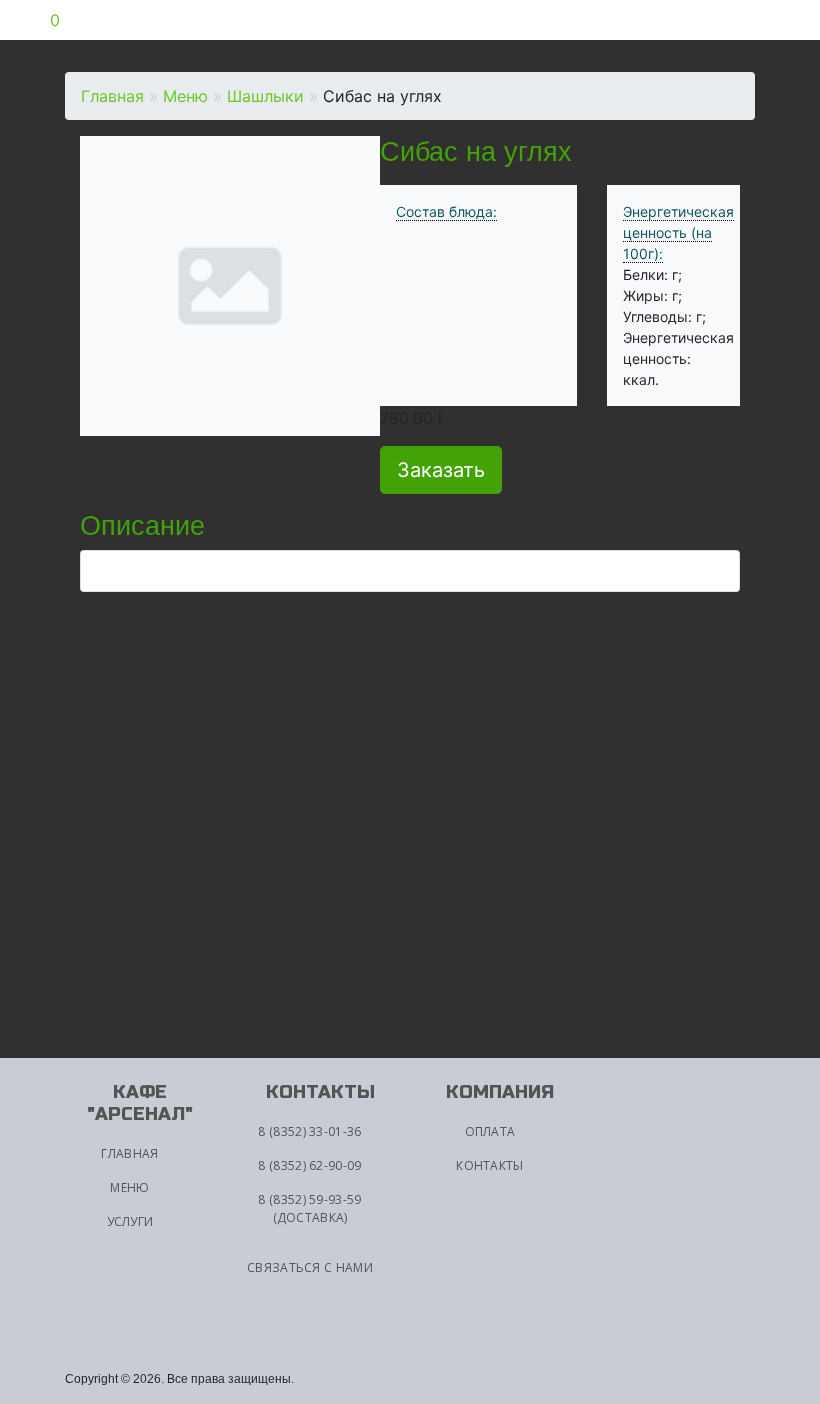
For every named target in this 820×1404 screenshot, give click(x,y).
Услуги (130, 1221)
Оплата (490, 1131)
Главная (112, 96)
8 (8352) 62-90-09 (309, 1165)
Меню (185, 96)
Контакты (489, 1165)
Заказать (441, 470)
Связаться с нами (310, 1267)
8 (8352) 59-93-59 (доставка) (309, 1208)
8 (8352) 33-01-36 (309, 1131)
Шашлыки (265, 96)
